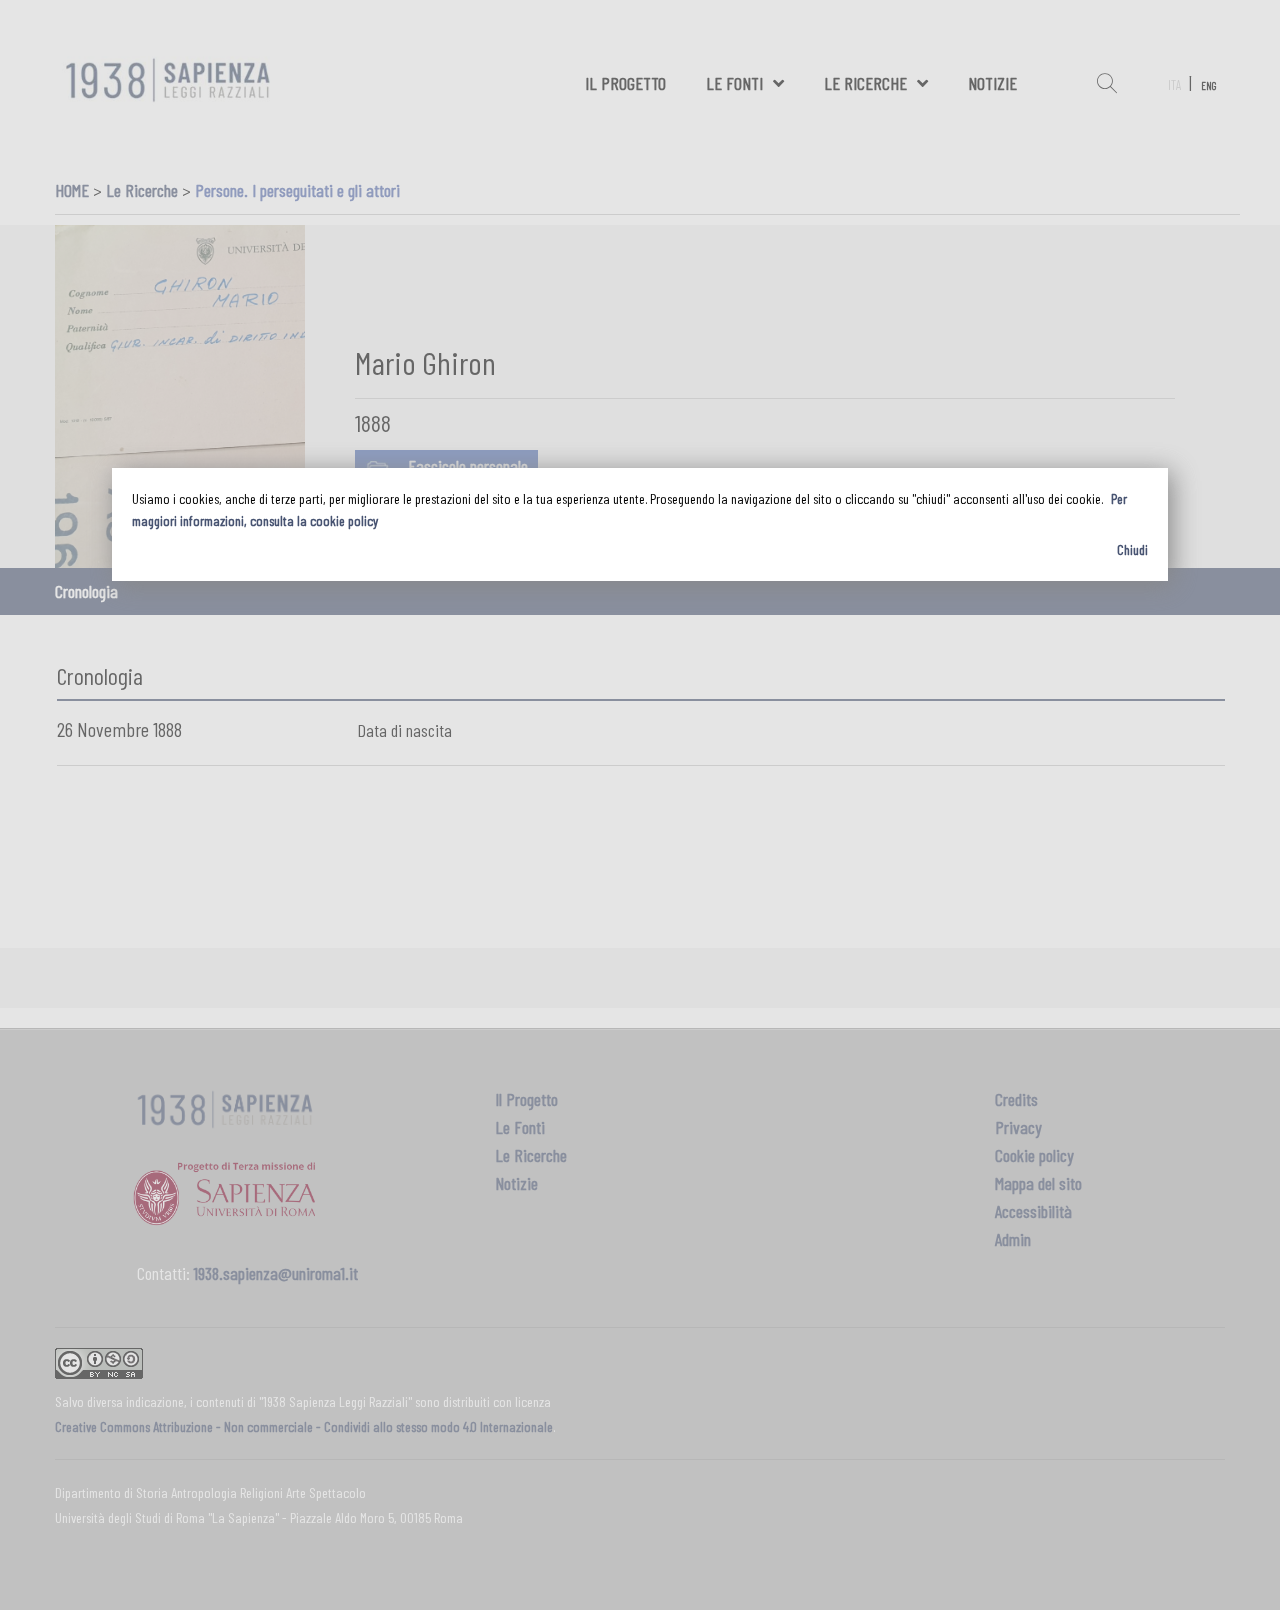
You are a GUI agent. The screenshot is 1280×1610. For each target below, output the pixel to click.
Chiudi (1132, 549)
